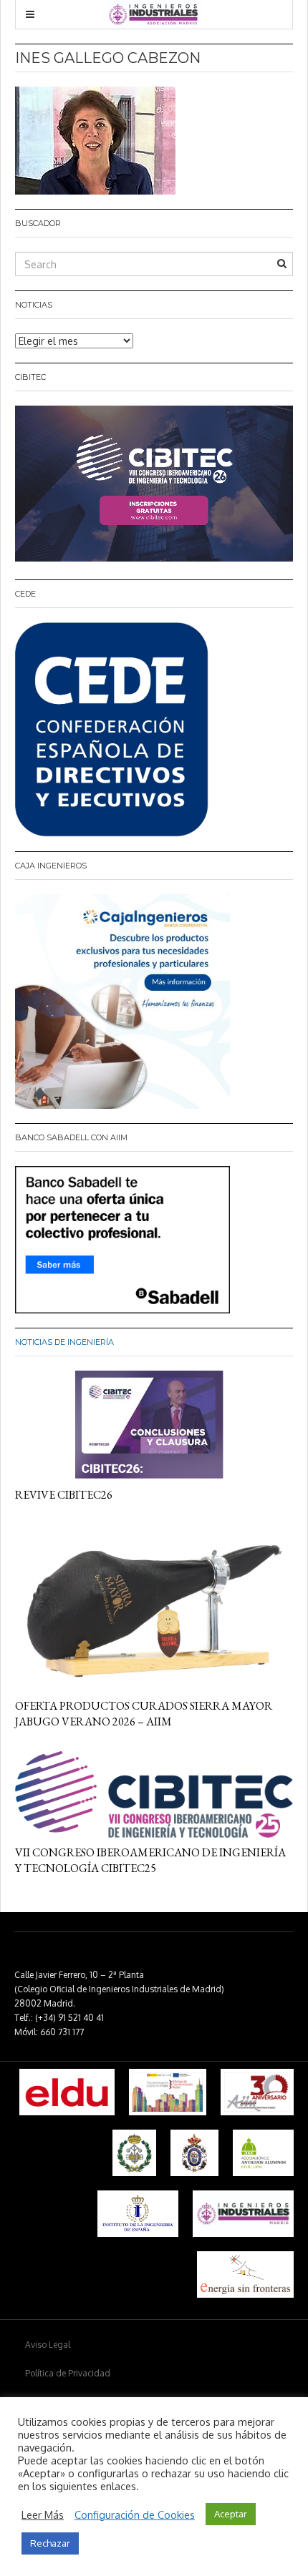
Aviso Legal (48, 2345)
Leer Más (43, 2514)
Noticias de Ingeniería (64, 1342)
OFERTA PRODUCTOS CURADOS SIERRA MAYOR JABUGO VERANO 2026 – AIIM (144, 1714)
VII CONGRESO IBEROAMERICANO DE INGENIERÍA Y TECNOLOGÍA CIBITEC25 (150, 1860)
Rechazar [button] (50, 2543)
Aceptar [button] (231, 2514)
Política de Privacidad (68, 2373)
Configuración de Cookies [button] (135, 2514)
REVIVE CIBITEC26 (64, 1495)
